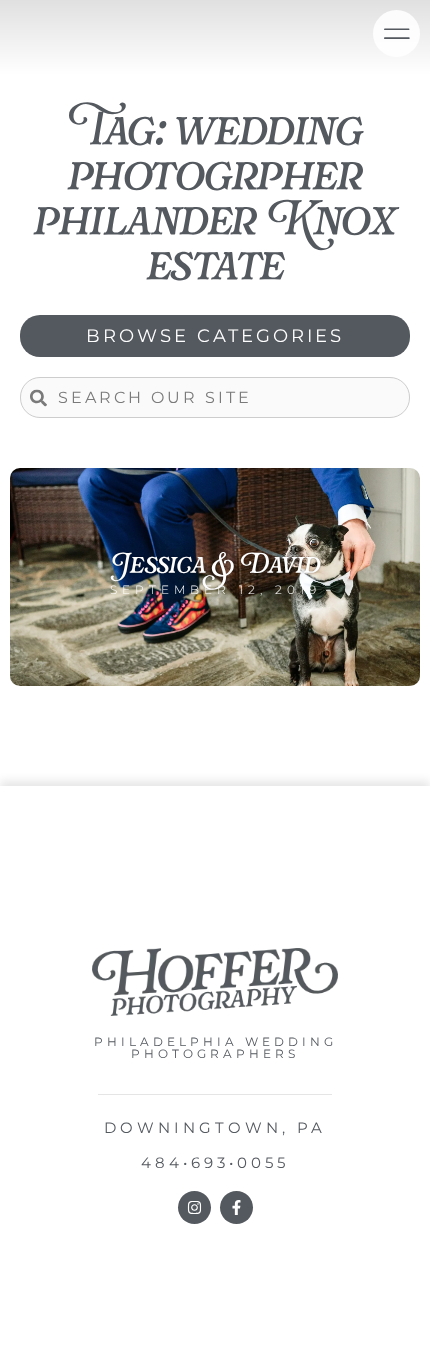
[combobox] (215, 397)
